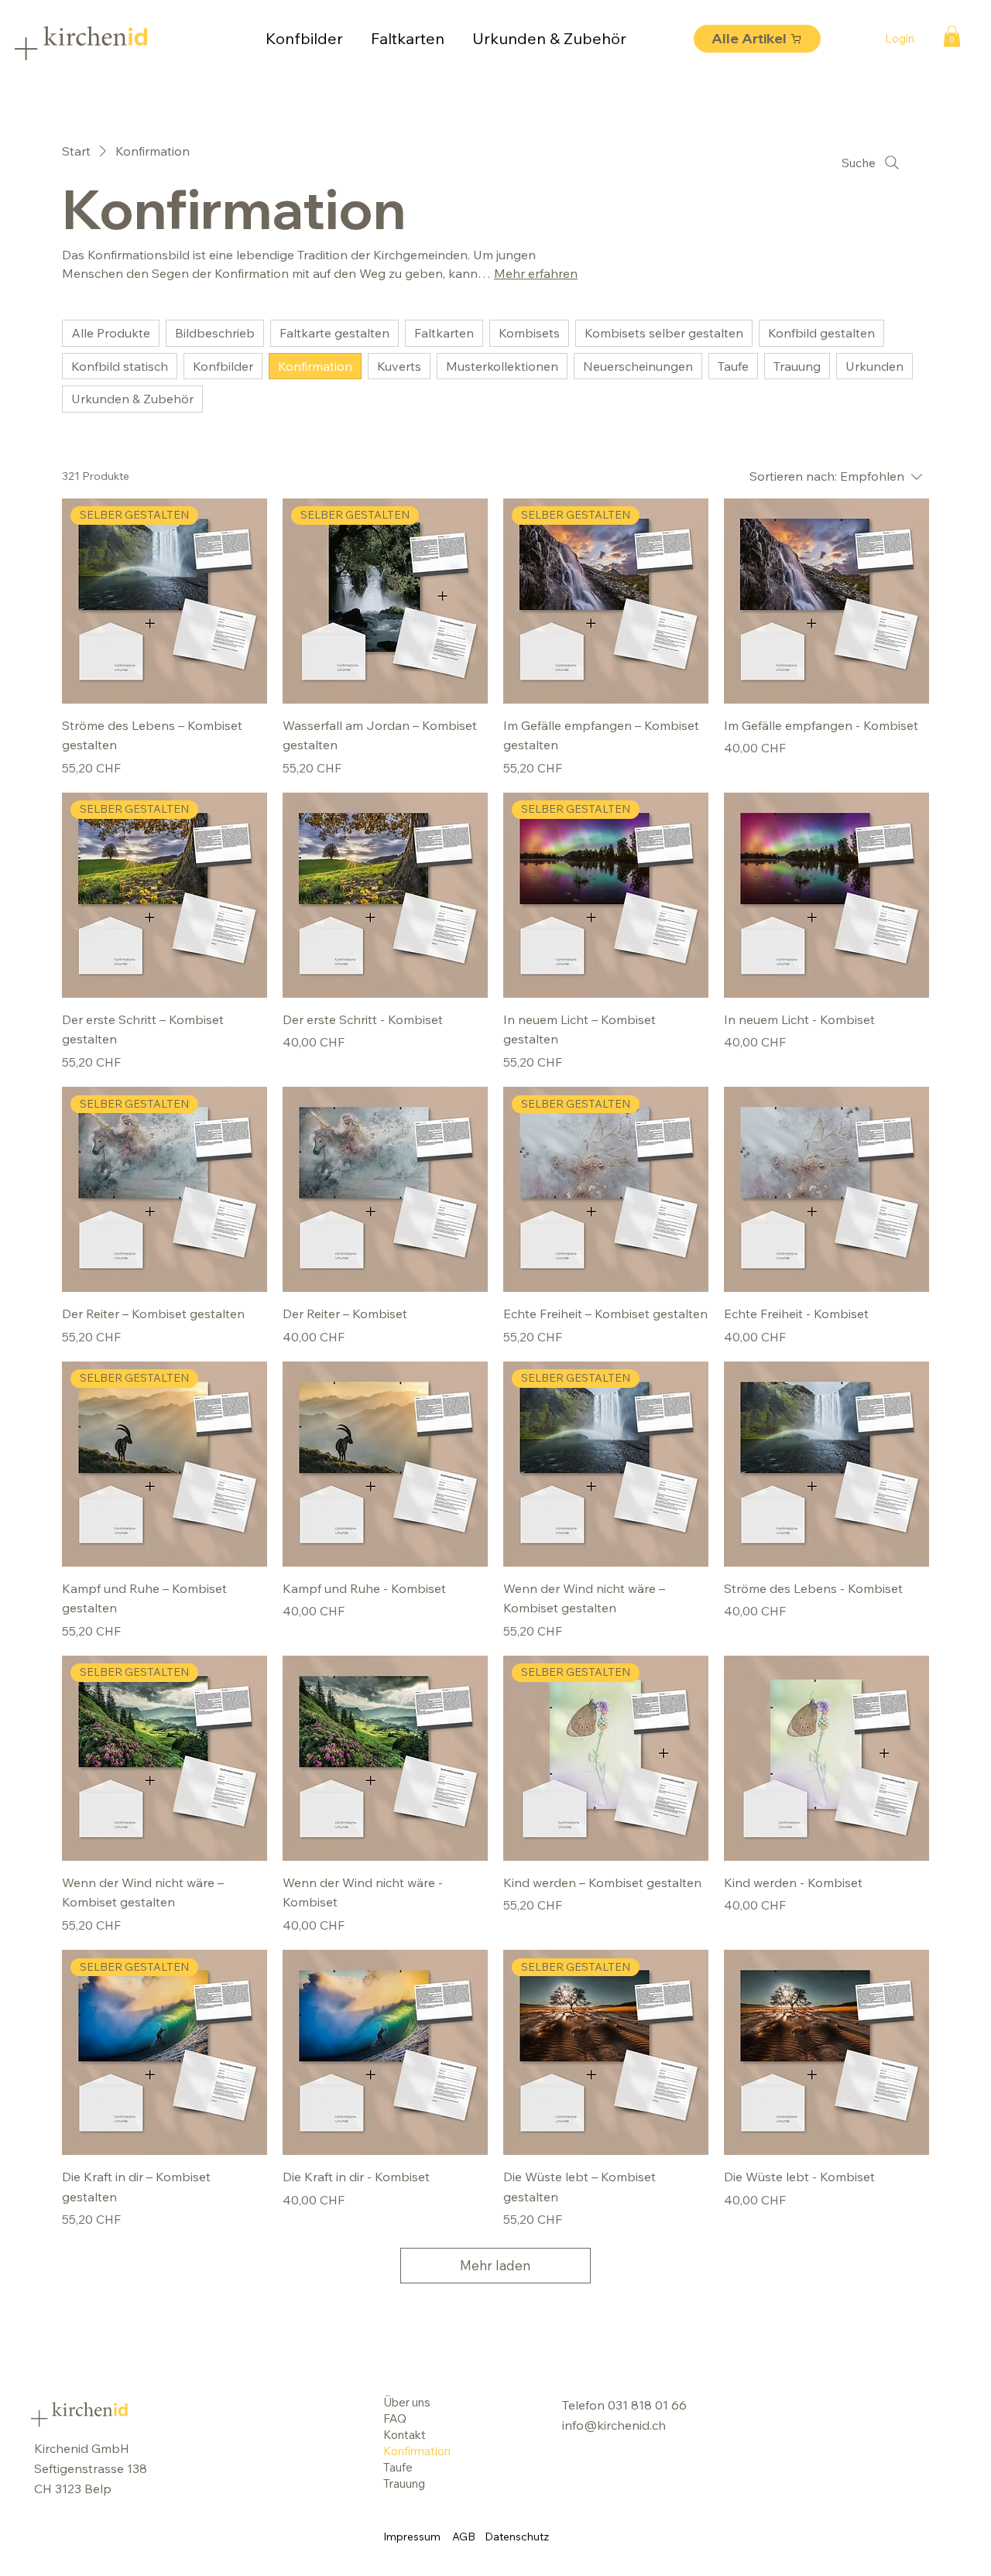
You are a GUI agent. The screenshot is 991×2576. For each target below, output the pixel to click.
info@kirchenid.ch (614, 2425)
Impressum (412, 2537)
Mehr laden (495, 2265)
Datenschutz (517, 2537)
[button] (952, 36)
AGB (464, 2537)
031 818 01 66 (647, 2405)
